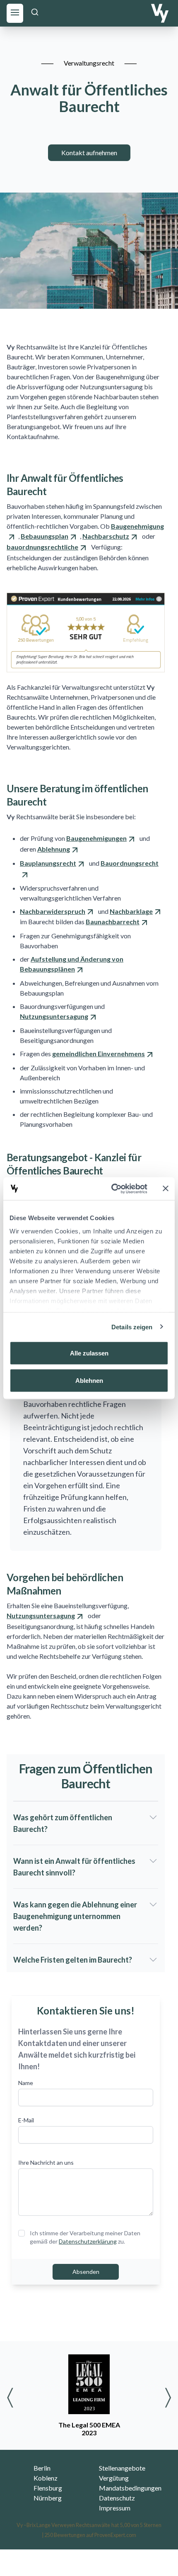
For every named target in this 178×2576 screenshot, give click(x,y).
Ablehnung (54, 849)
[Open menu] (15, 12)
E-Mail (26, 2120)
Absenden (86, 2272)
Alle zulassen (89, 1353)
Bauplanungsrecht (48, 863)
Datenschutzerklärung (88, 2241)
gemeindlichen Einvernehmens (99, 1054)
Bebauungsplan (44, 536)
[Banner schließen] (166, 1189)
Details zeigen (132, 1327)
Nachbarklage (131, 911)
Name (26, 2083)
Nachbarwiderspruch (53, 911)
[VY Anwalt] (160, 13)
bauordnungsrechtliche (42, 547)
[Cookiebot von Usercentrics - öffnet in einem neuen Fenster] (112, 1189)
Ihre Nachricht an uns (46, 2162)
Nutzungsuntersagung (54, 1016)
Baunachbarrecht (113, 922)
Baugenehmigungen (96, 838)
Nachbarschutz (106, 536)
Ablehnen (89, 1380)
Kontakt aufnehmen (89, 153)
